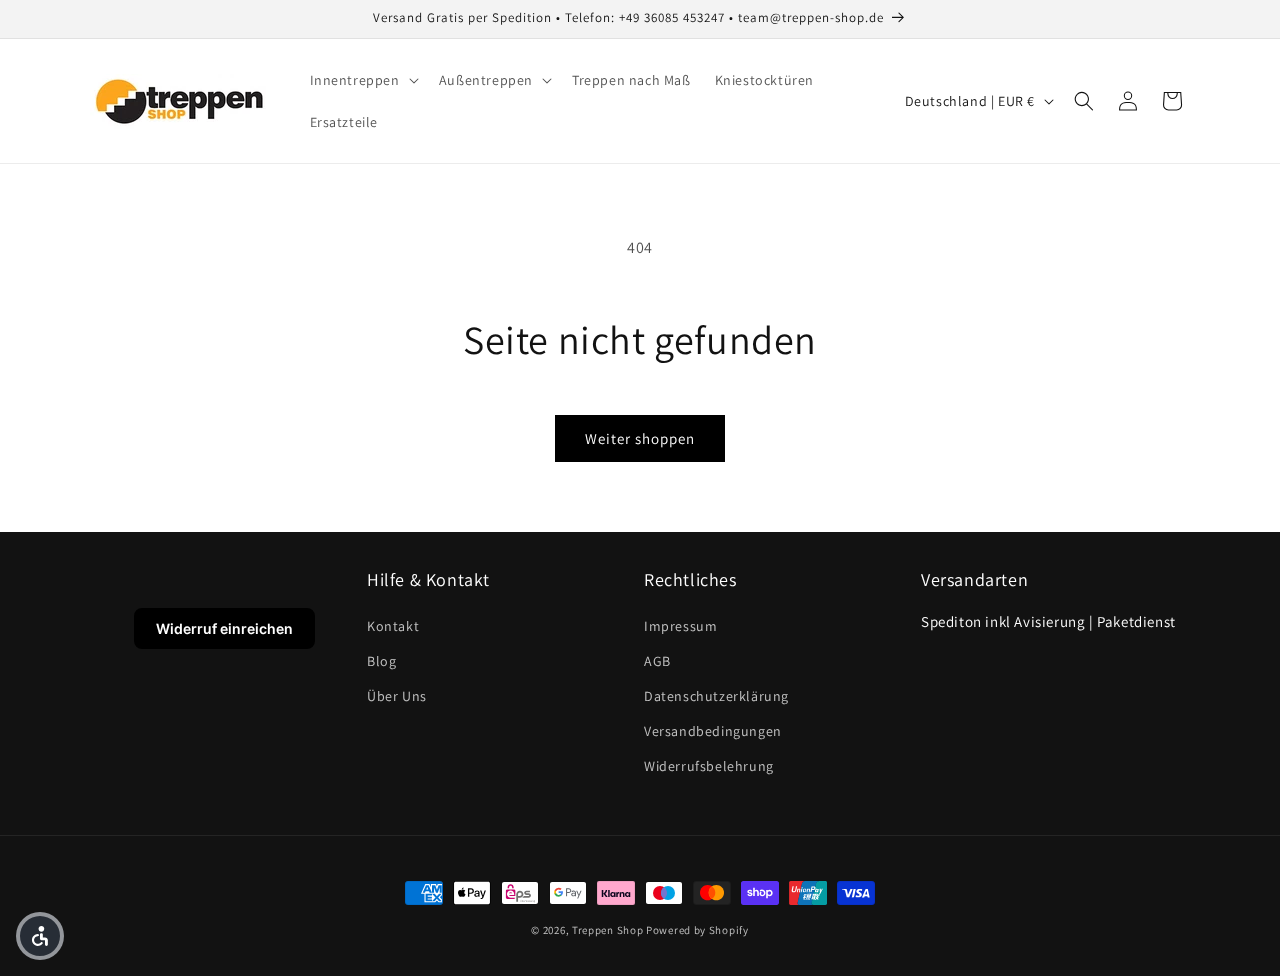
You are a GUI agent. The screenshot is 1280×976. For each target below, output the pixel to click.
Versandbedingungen (713, 731)
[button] (362, 80)
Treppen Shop (607, 930)
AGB (657, 661)
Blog (381, 661)
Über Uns (397, 696)
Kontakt (393, 626)
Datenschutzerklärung (716, 696)
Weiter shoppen (640, 438)
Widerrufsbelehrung (709, 766)
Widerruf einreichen (224, 628)
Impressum (680, 626)
